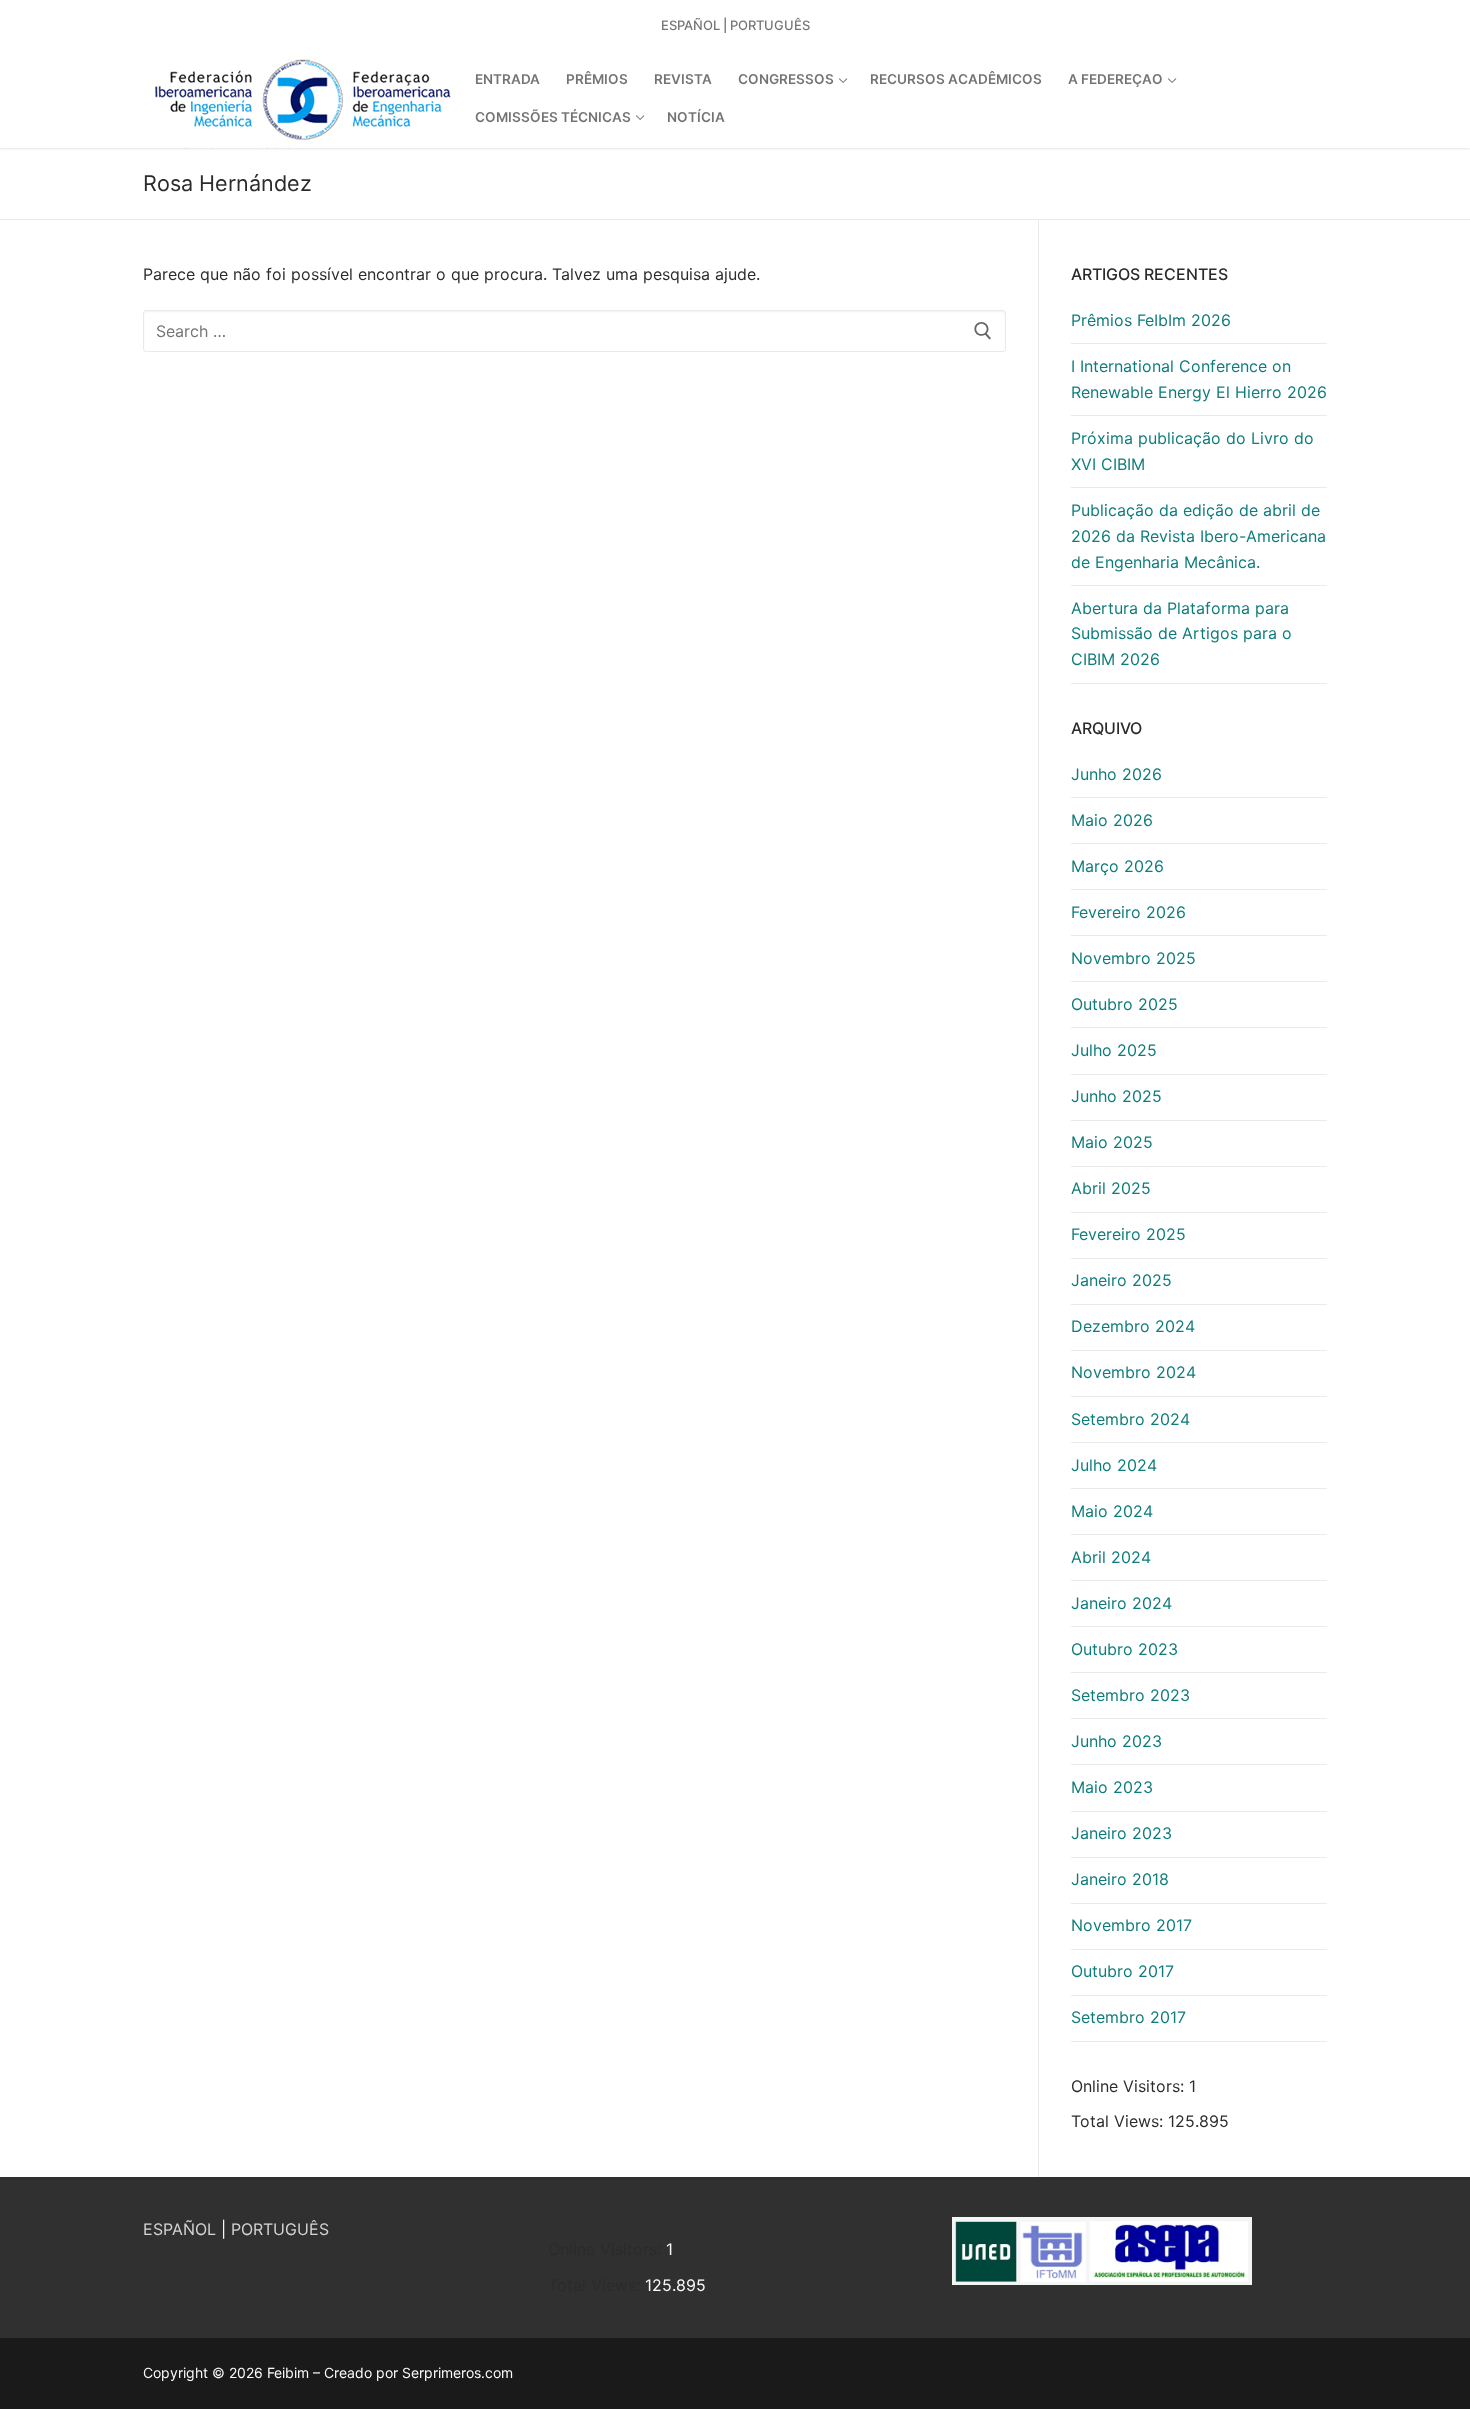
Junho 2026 (1116, 774)
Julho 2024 (1114, 1465)
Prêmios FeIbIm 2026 (1151, 320)
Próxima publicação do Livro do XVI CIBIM (1192, 451)
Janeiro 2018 (1120, 1879)
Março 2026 (1117, 866)
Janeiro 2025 (1121, 1280)
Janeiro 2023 (1121, 1833)
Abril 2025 (1111, 1188)
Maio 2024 (1112, 1511)
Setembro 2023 (1130, 1695)
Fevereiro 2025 (1128, 1234)
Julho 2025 (1114, 1050)
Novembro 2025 (1133, 958)
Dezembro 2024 (1133, 1326)
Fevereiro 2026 (1128, 912)
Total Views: (1119, 2121)
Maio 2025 (1112, 1142)
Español (690, 25)
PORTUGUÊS (280, 2229)
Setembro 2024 (1130, 1419)
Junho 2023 (1116, 1741)
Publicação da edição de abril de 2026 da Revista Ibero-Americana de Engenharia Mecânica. (1198, 536)
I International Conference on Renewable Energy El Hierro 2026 (1199, 379)
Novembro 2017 (1131, 1925)
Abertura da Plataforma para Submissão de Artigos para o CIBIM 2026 (1181, 634)
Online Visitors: (1130, 2086)
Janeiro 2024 (1121, 1603)
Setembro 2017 (1128, 2017)
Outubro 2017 (1122, 1971)
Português (770, 25)
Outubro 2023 (1124, 1649)
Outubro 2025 (1124, 1004)
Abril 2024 (1111, 1557)
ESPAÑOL (179, 2229)
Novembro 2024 (1133, 1372)
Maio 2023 (1112, 1787)
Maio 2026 (1112, 820)
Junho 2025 (1116, 1096)
